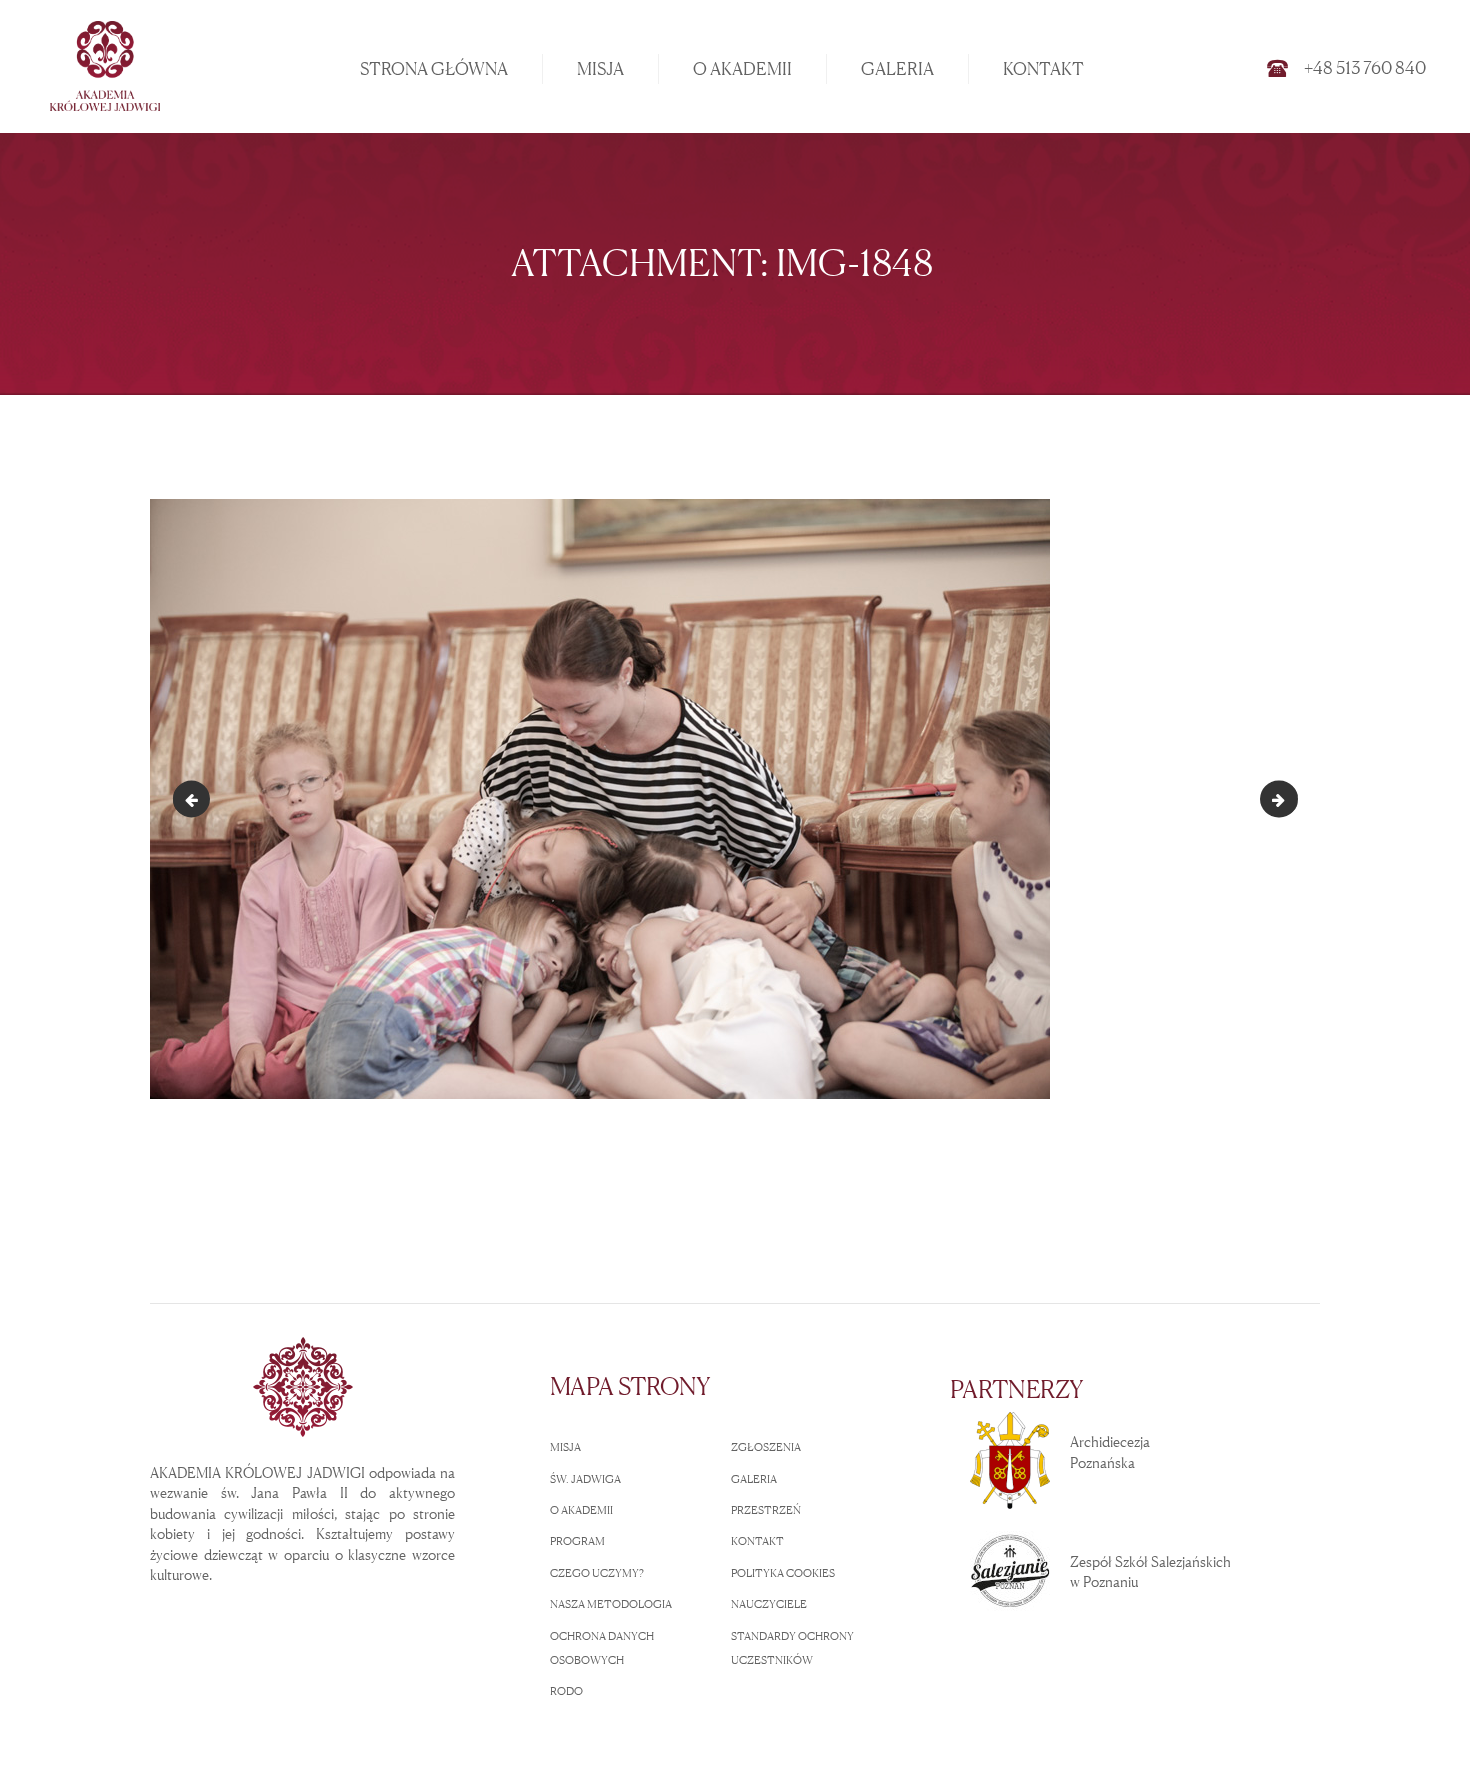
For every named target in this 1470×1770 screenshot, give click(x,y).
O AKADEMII (581, 1510)
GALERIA (754, 1479)
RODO (566, 1691)
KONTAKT (757, 1541)
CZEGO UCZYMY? (597, 1573)
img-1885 (1290, 798)
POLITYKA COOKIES (783, 1573)
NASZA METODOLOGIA (611, 1604)
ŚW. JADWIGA (585, 1479)
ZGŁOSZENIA (766, 1447)
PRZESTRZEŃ (766, 1510)
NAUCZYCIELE (769, 1604)
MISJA (565, 1447)
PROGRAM (577, 1541)
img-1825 (195, 798)
